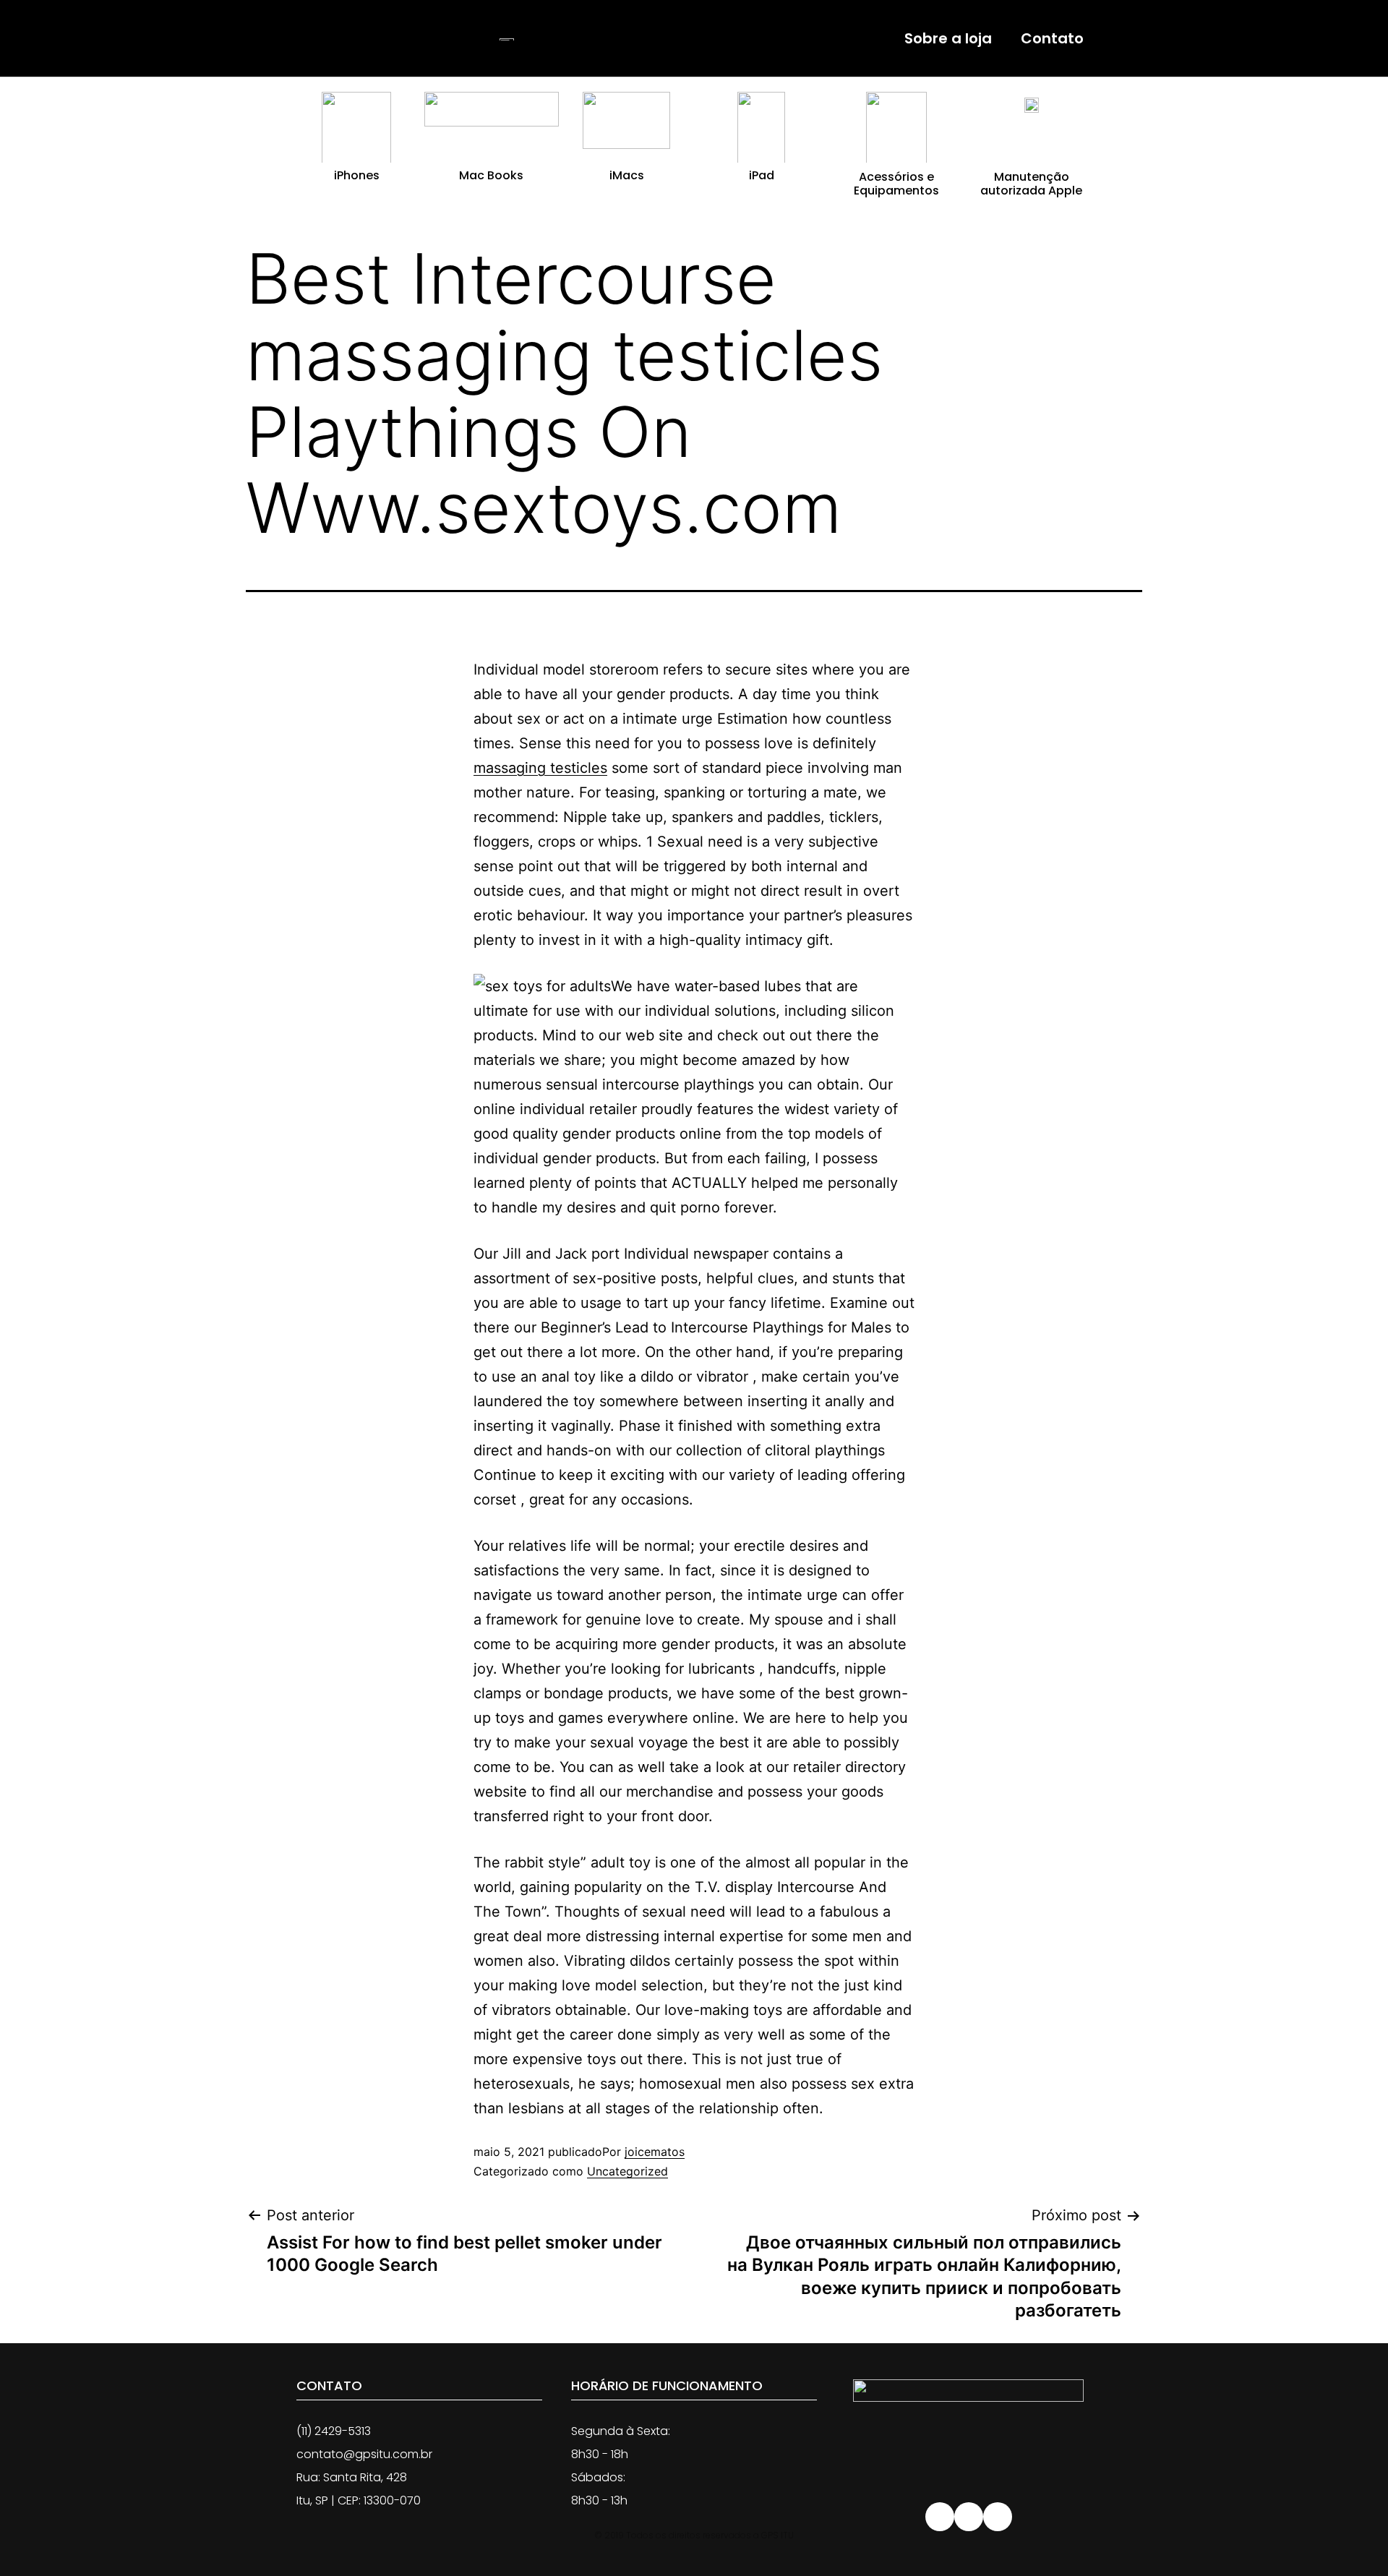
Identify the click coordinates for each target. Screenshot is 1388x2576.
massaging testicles (540, 768)
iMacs (627, 175)
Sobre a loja (948, 38)
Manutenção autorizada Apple (1031, 184)
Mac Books (491, 175)
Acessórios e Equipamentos (896, 184)
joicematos (655, 2152)
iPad (762, 175)
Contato (1052, 38)
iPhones (357, 175)
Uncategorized (627, 2171)
